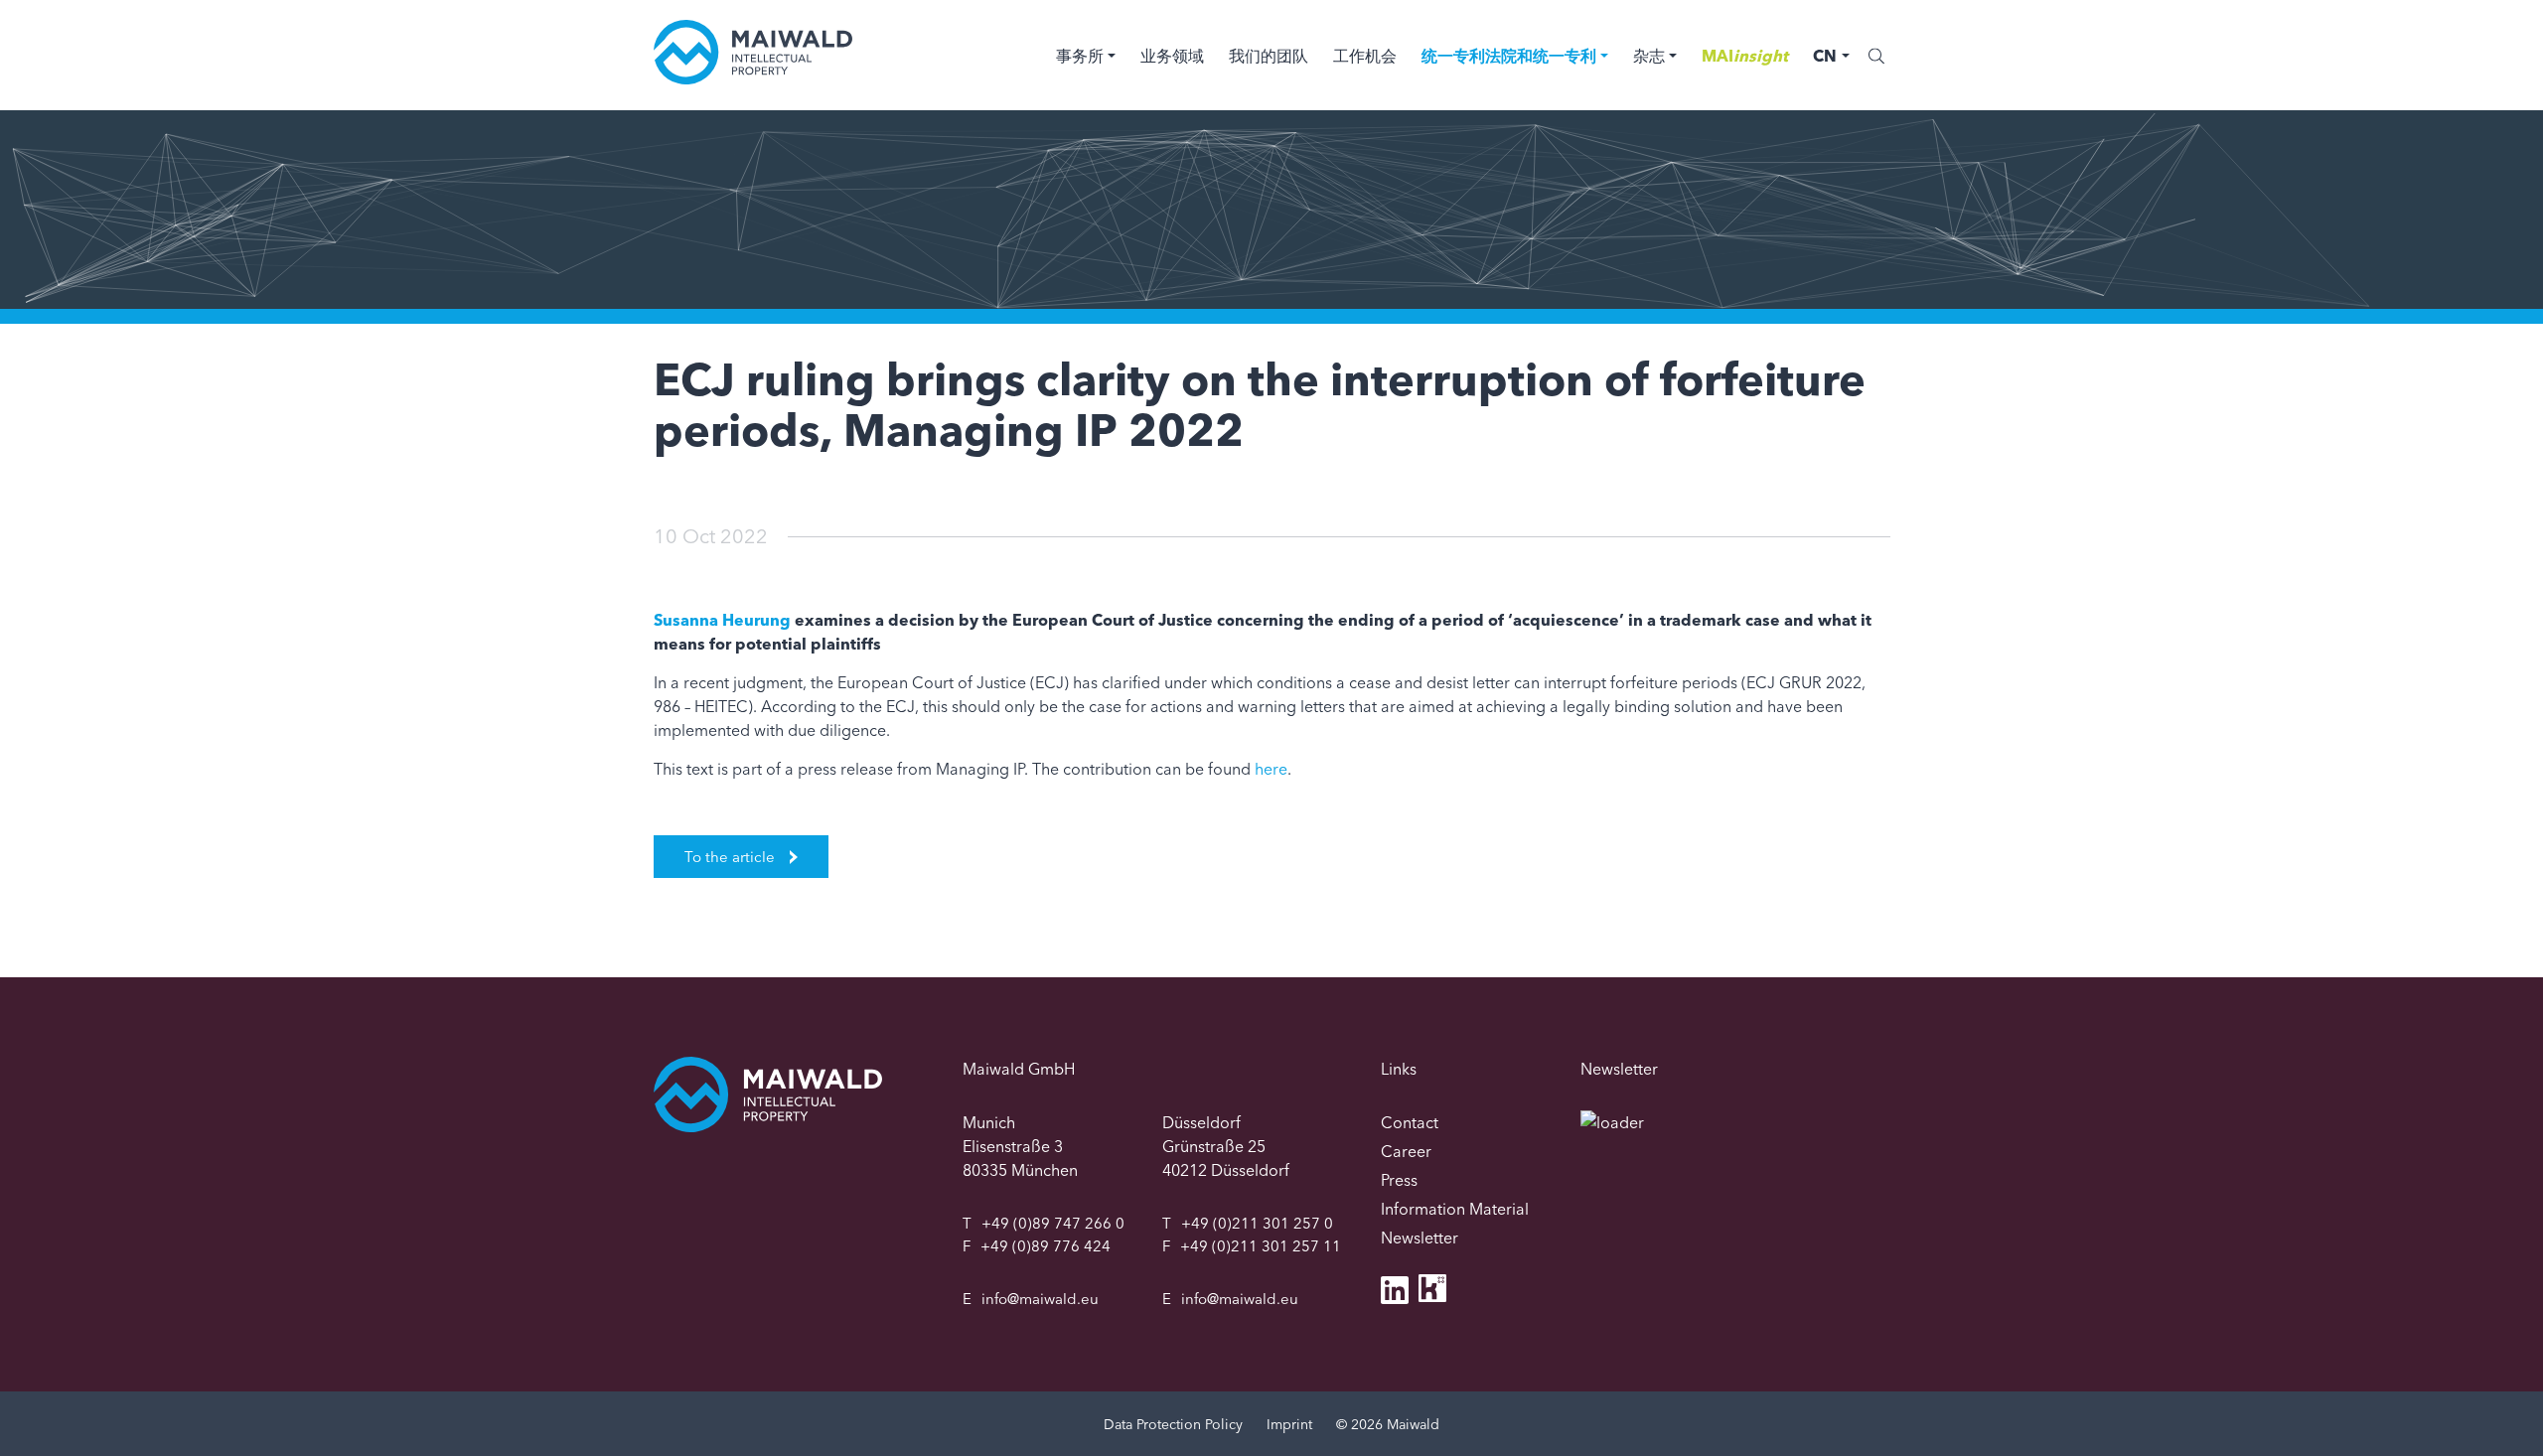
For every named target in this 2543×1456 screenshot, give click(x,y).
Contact (1410, 1122)
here (1271, 769)
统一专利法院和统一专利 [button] (1509, 56)
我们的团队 (1269, 56)
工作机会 (1365, 56)
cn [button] (1825, 56)
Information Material (1455, 1209)
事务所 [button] (1080, 56)
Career (1406, 1151)
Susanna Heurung (722, 620)
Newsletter (1420, 1238)
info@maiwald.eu (1040, 1299)
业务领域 (1172, 56)
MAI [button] (1745, 56)
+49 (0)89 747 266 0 (1053, 1223)
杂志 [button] (1649, 56)
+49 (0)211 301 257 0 (1257, 1223)
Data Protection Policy (1173, 1424)
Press (1399, 1180)
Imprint (1289, 1424)
